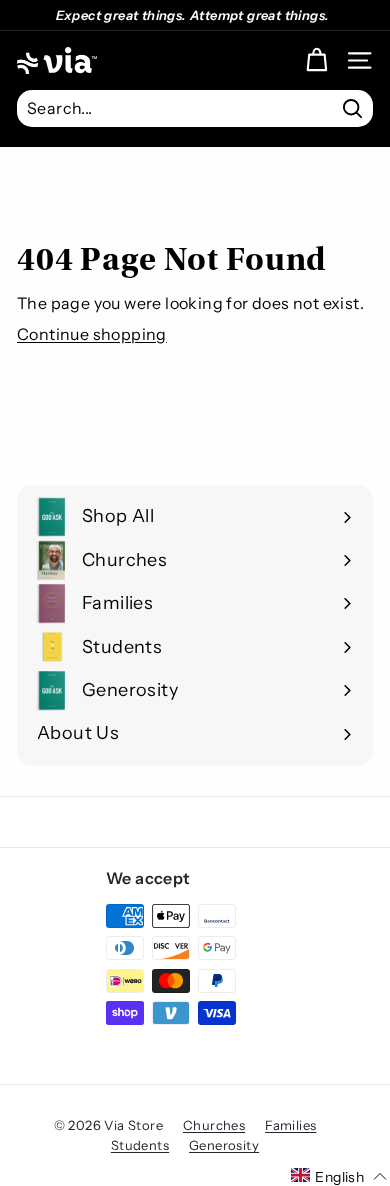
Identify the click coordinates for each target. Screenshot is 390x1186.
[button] (339, 1176)
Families (290, 1125)
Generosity (224, 1145)
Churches (214, 1125)
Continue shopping (92, 334)
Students (140, 1145)
